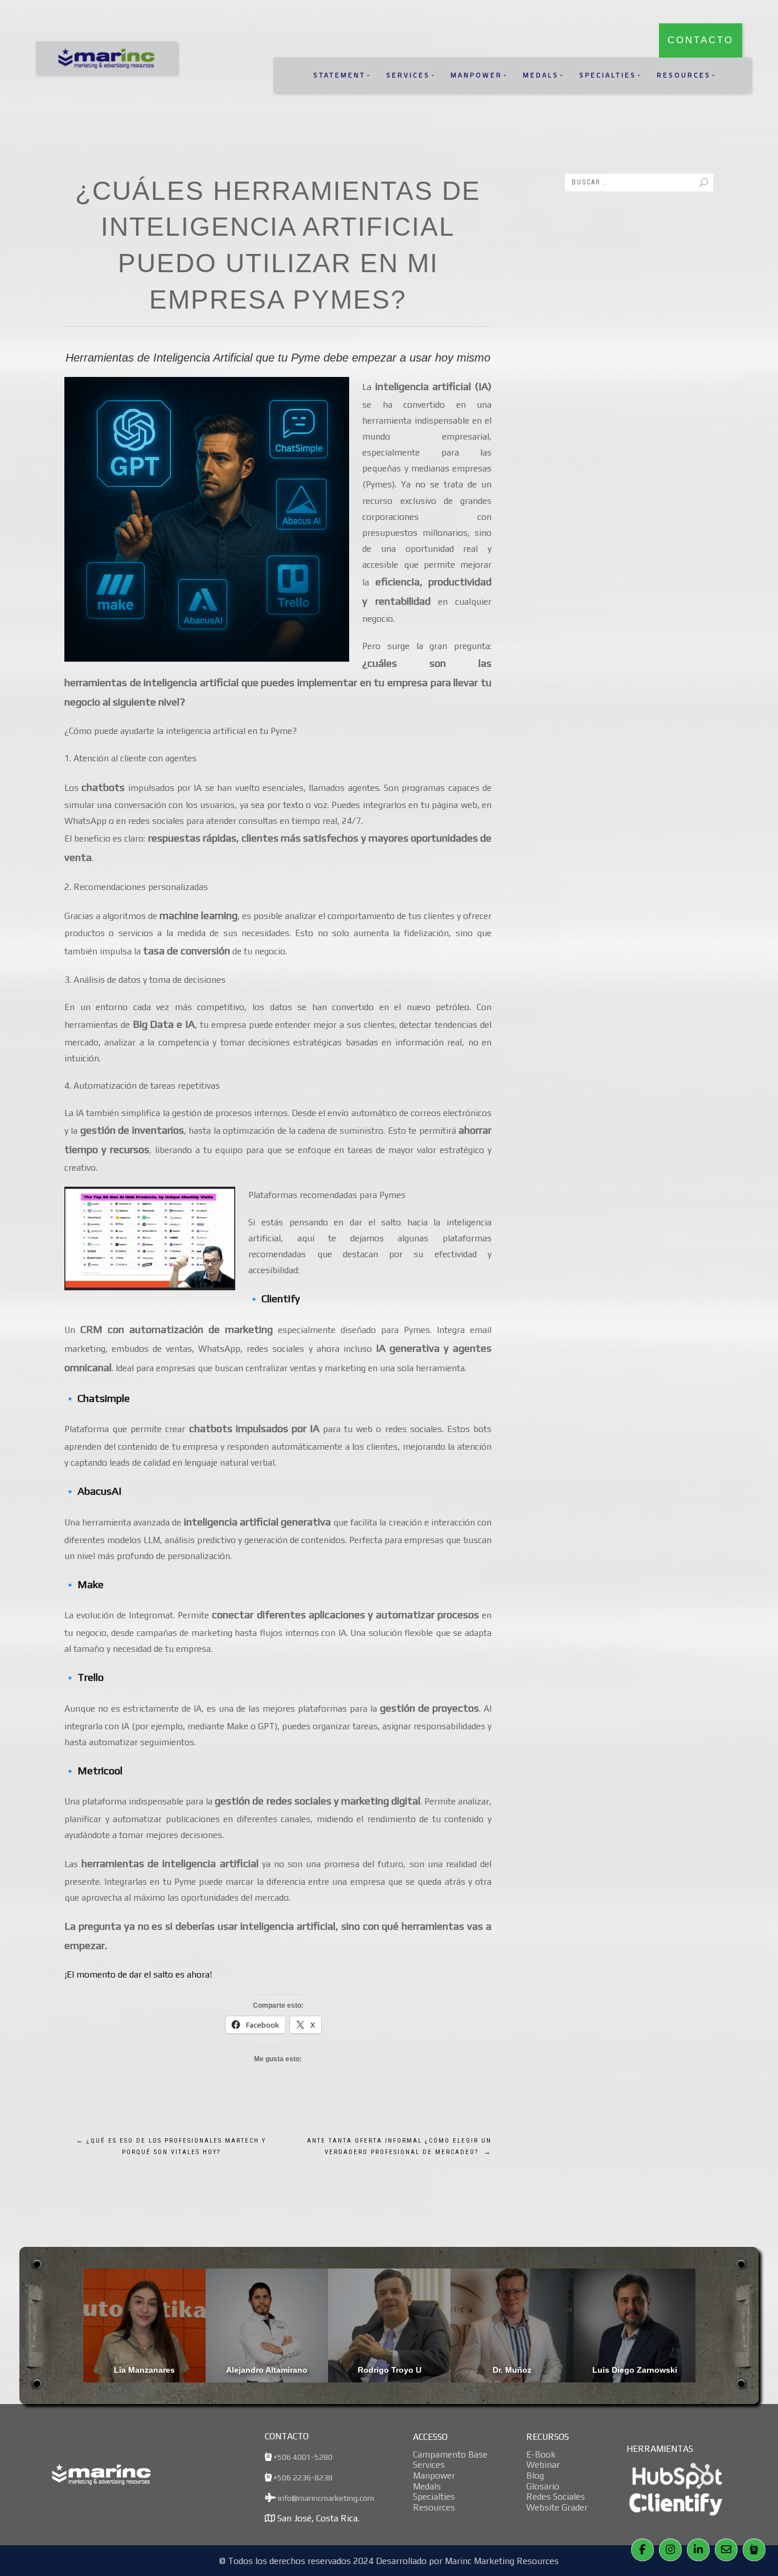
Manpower (476, 75)
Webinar (543, 2464)
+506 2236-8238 (302, 2477)
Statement (339, 75)
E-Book (541, 2454)
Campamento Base (450, 2454)
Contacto (701, 40)
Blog (535, 2475)
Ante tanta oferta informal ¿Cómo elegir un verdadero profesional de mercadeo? (399, 2146)
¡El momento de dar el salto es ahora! (138, 1974)
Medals (541, 75)
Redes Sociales (556, 2496)
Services (408, 75)
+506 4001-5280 (302, 2457)
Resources (684, 75)
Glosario (543, 2486)
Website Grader (557, 2507)
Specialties (608, 75)
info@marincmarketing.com (325, 2498)
